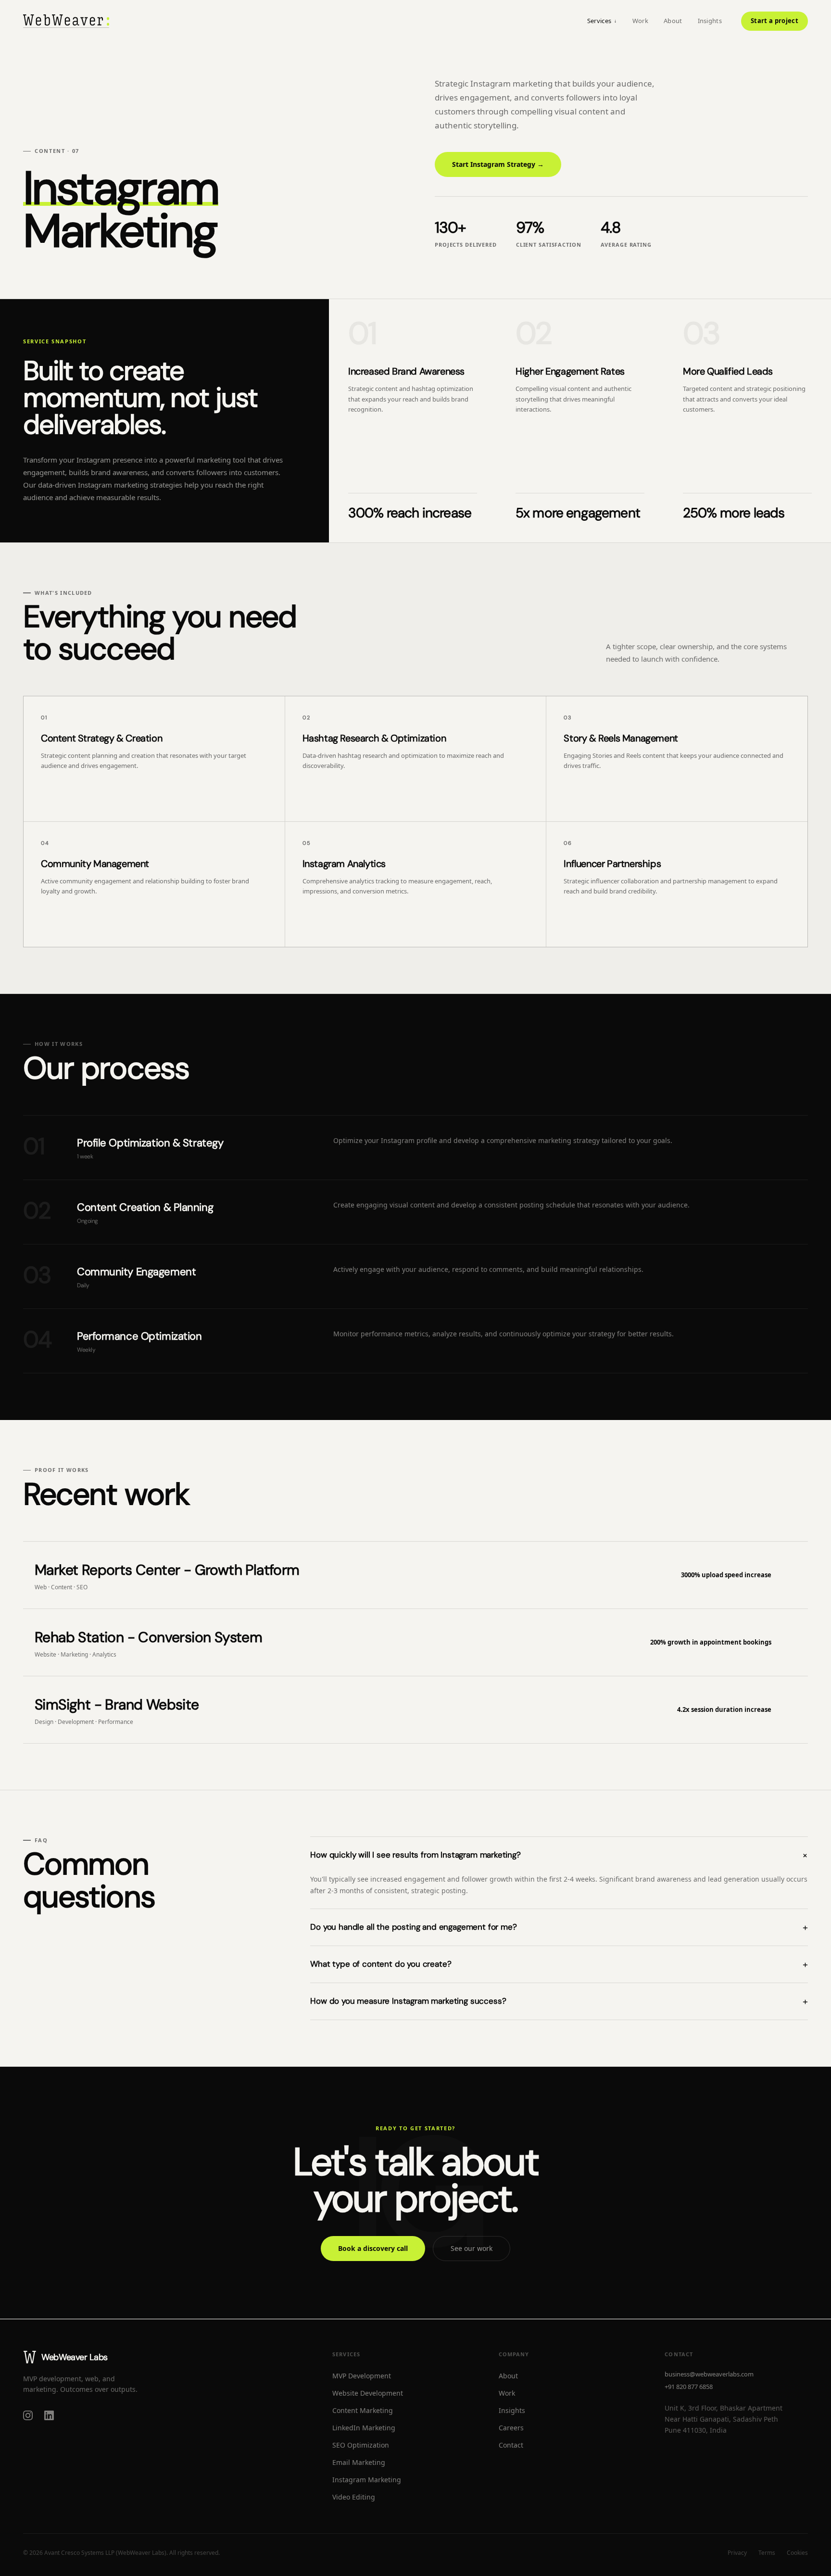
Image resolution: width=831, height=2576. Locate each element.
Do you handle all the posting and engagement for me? (559, 1927)
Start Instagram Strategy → (498, 164)
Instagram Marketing (367, 2480)
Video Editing (354, 2497)
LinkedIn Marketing (364, 2428)
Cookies (797, 2553)
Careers (511, 2428)
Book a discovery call (373, 2248)
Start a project (774, 21)
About (673, 21)
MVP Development (362, 2376)
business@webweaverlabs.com (709, 2374)
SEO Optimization (361, 2445)
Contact (511, 2445)
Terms (767, 2553)
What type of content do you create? (559, 1964)
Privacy (737, 2553)
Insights (710, 21)
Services (602, 21)
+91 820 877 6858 (689, 2387)
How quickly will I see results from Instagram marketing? (559, 1855)
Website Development (368, 2393)
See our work (472, 2248)
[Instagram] (28, 2415)
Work (640, 21)
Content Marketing (363, 2410)
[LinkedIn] (49, 2415)
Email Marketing (359, 2462)
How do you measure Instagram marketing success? (559, 2001)
